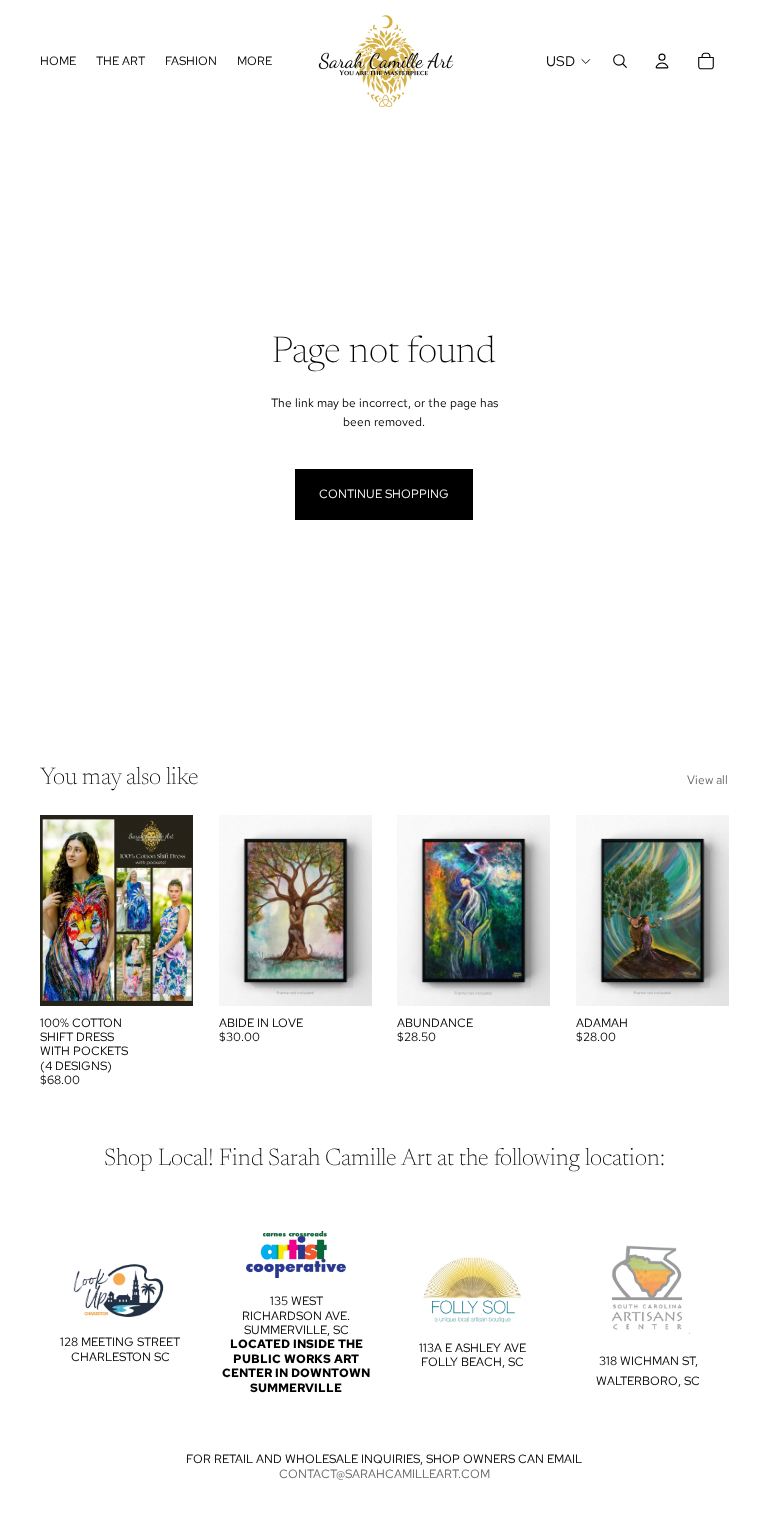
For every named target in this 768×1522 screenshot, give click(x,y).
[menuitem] (254, 61)
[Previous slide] (55, 910)
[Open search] (620, 61)
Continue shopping (384, 494)
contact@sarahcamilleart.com (384, 1474)
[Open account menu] (662, 61)
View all (707, 780)
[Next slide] (176, 910)
